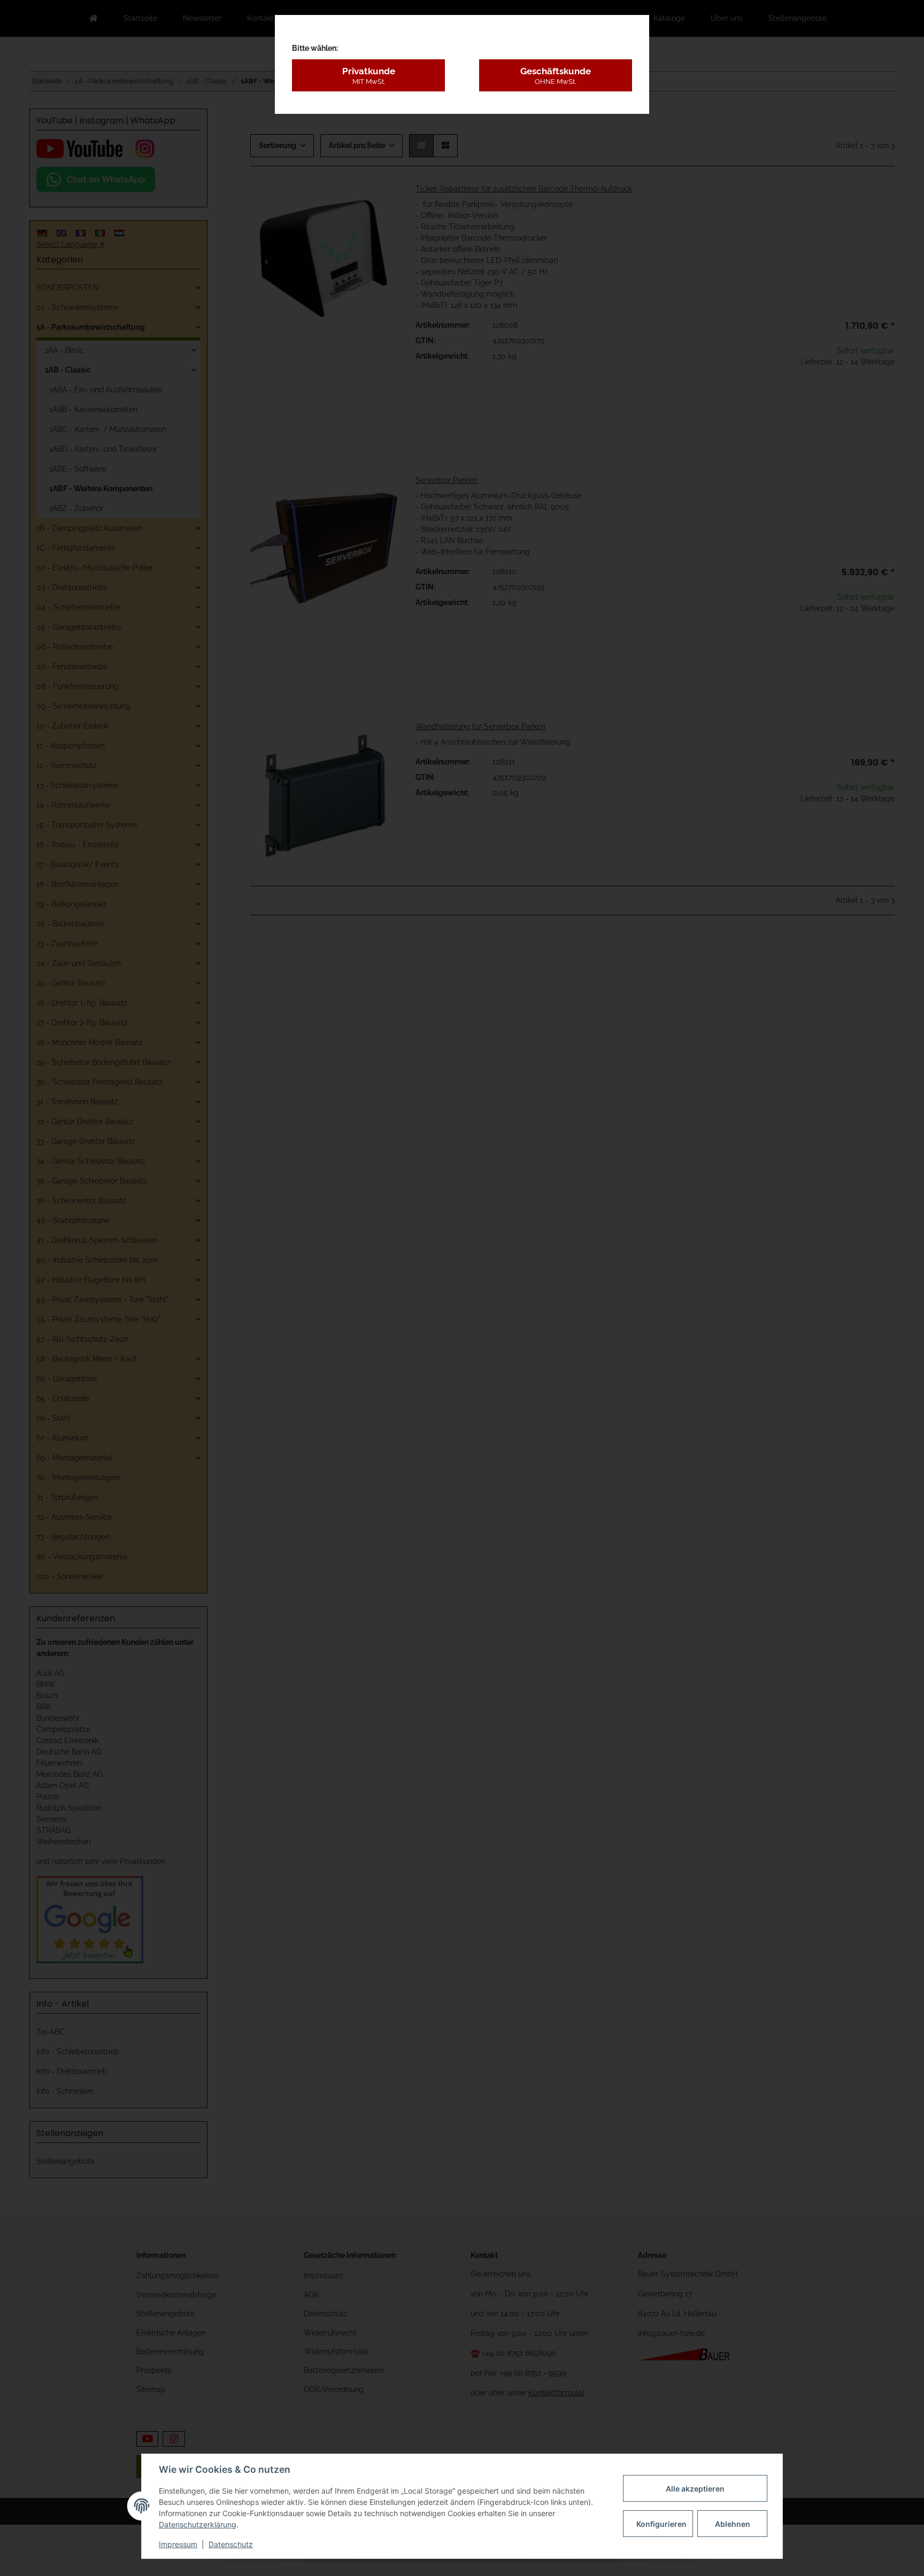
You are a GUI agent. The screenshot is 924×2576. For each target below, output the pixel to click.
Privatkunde (369, 75)
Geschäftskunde (556, 75)
